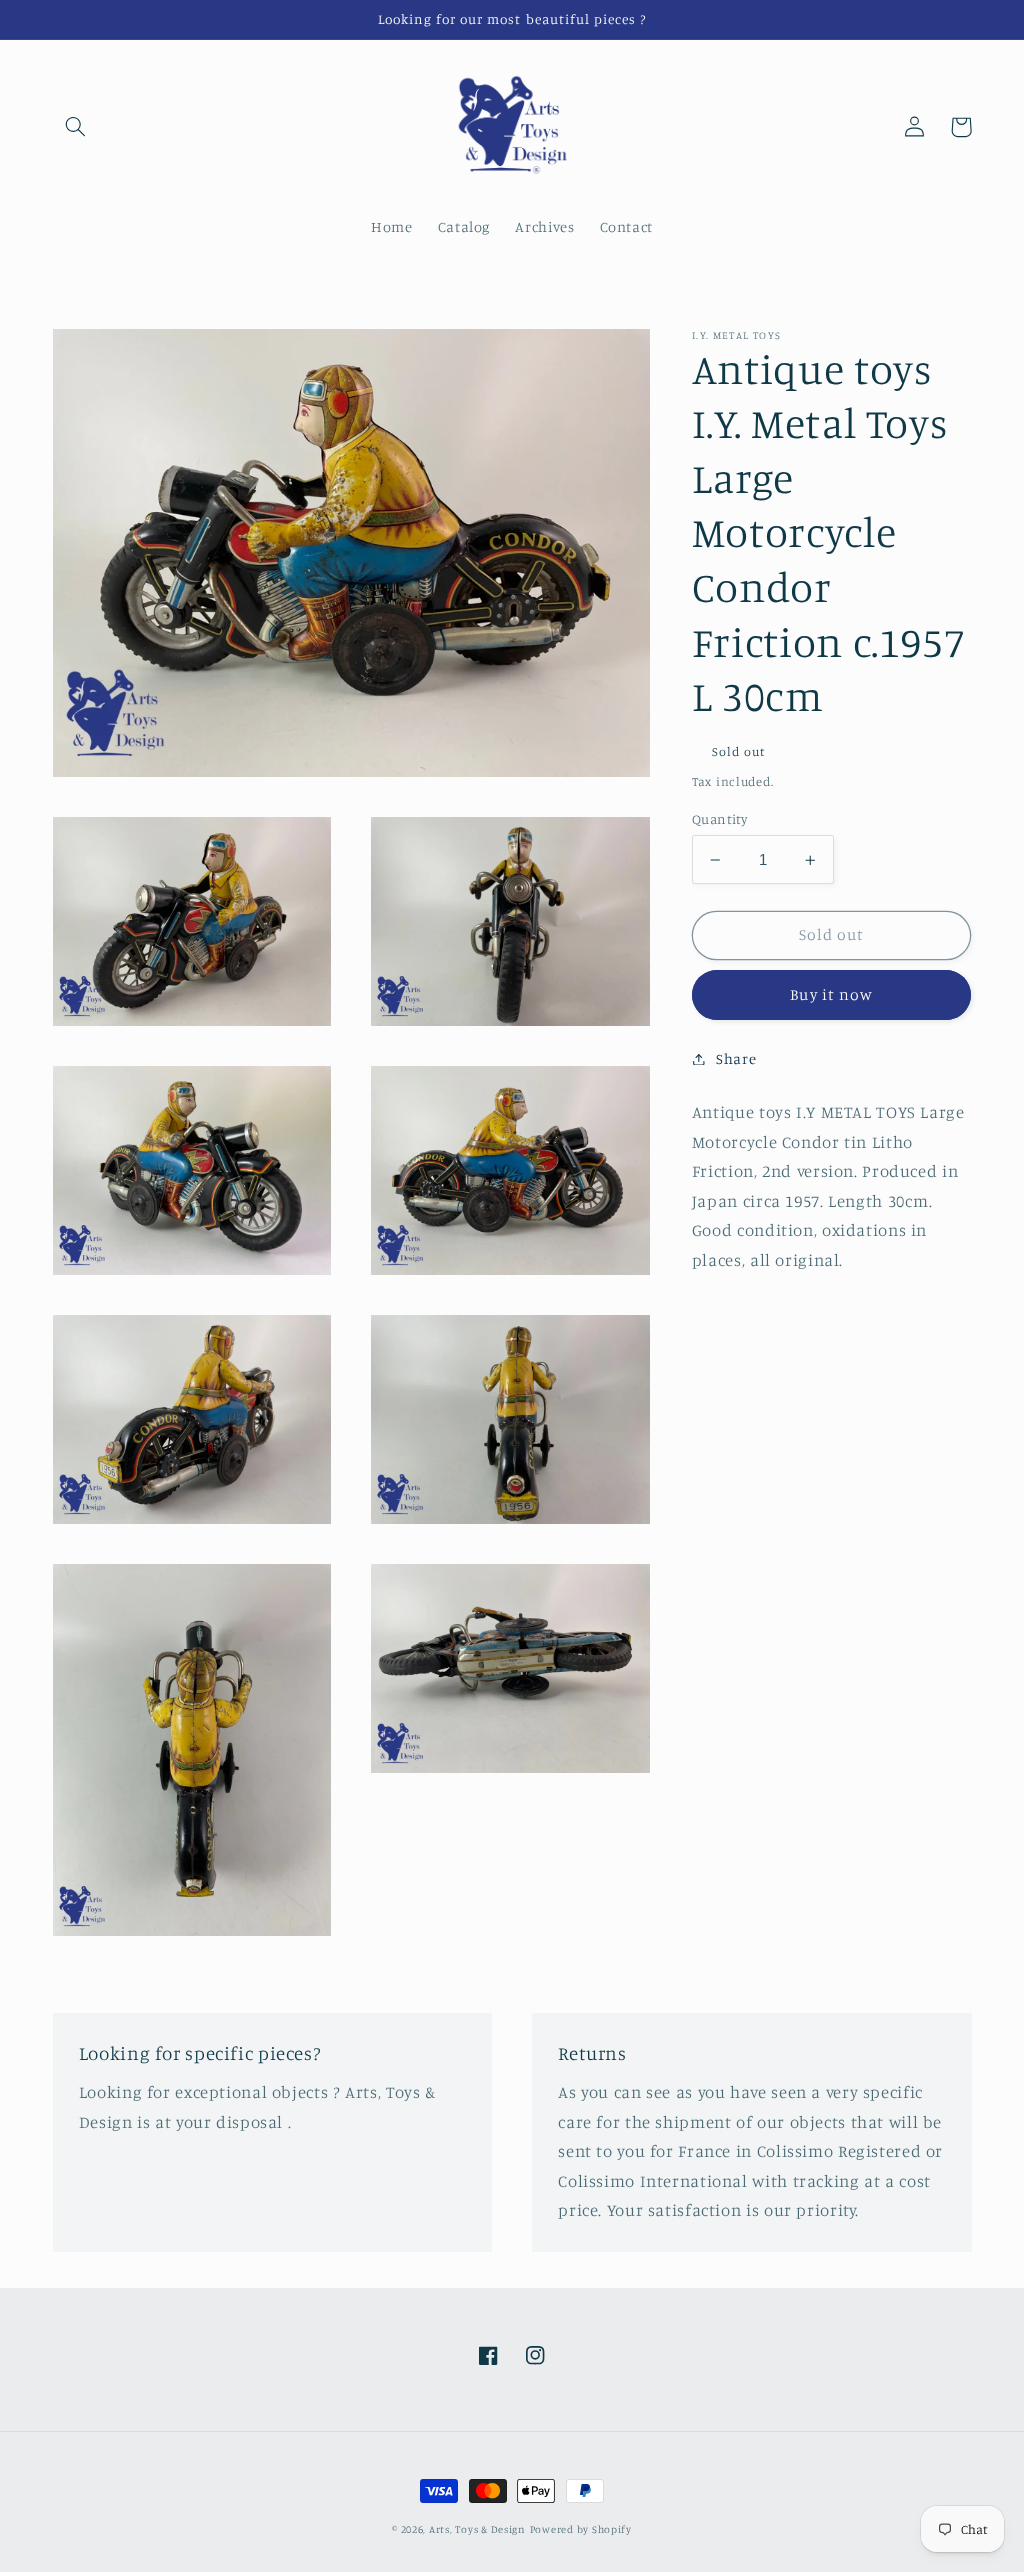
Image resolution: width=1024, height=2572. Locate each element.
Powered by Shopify (581, 2529)
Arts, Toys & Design (477, 2529)
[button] (76, 127)
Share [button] (736, 1058)
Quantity (719, 819)
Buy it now (831, 994)
